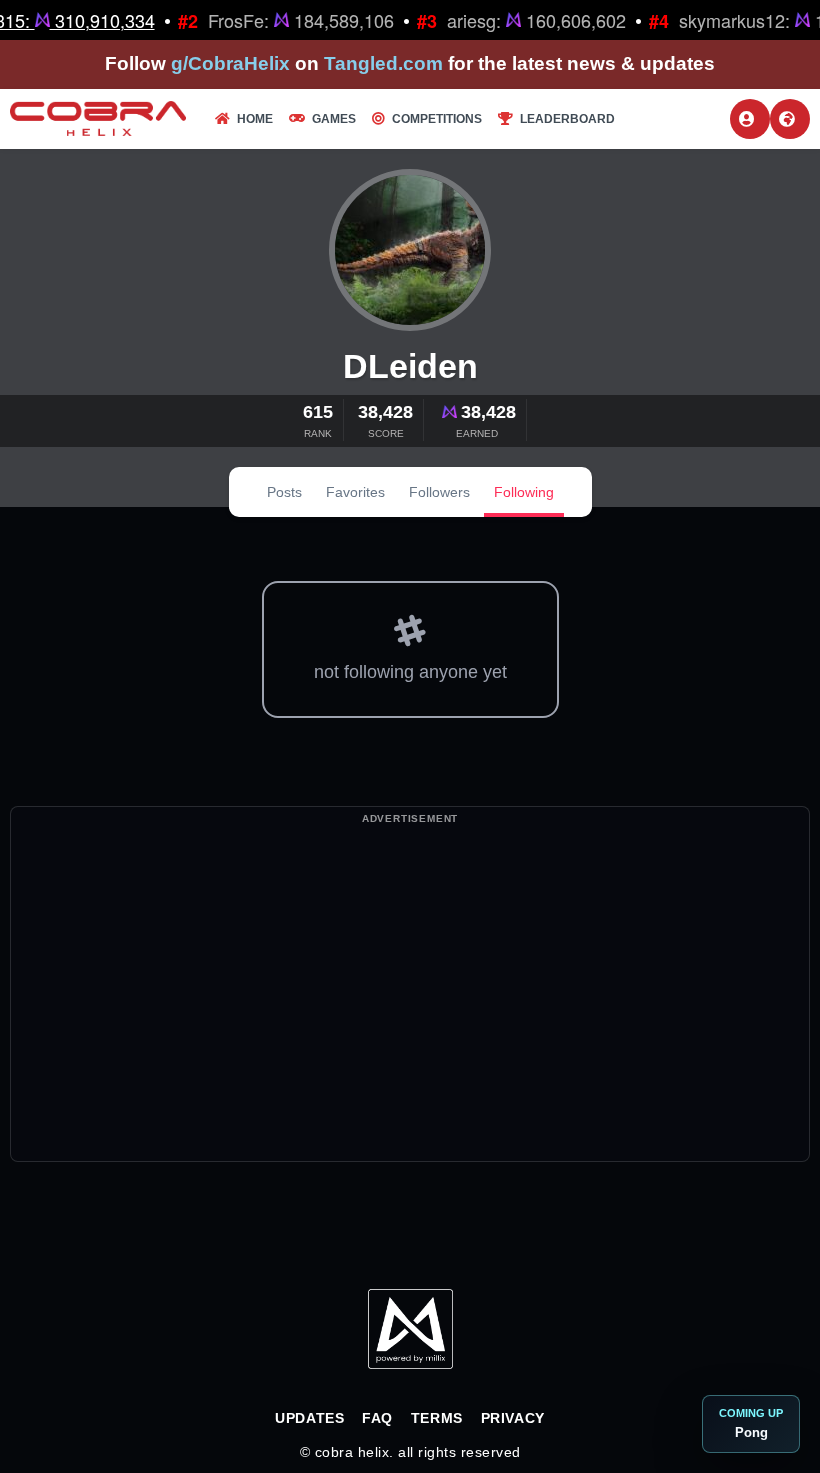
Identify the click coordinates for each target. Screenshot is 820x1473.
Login (750, 119)
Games (334, 119)
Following (524, 492)
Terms (437, 1418)
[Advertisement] (410, 1021)
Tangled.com (383, 63)
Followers (439, 492)
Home (255, 119)
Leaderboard (567, 119)
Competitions (437, 119)
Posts (284, 492)
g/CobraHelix (230, 63)
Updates (309, 1418)
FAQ (377, 1418)
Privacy (513, 1418)
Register (790, 119)
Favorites (355, 492)
